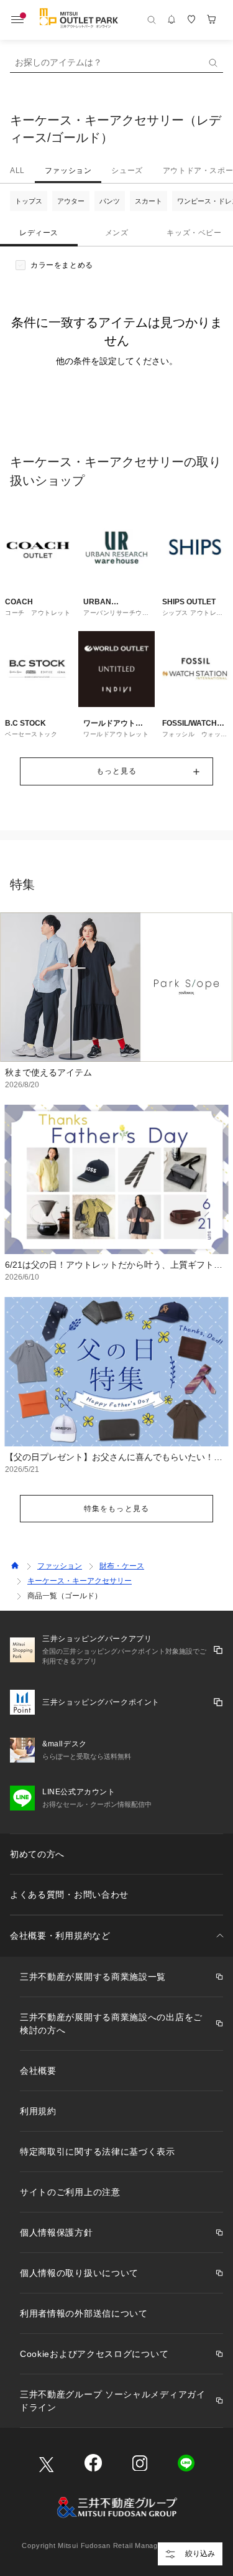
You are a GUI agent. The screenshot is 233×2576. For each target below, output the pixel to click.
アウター (71, 201)
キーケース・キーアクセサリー (80, 1581)
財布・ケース (122, 1566)
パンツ (110, 201)
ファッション (68, 171)
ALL (17, 171)
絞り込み (200, 2554)
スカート (148, 201)
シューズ (127, 171)
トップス (29, 201)
